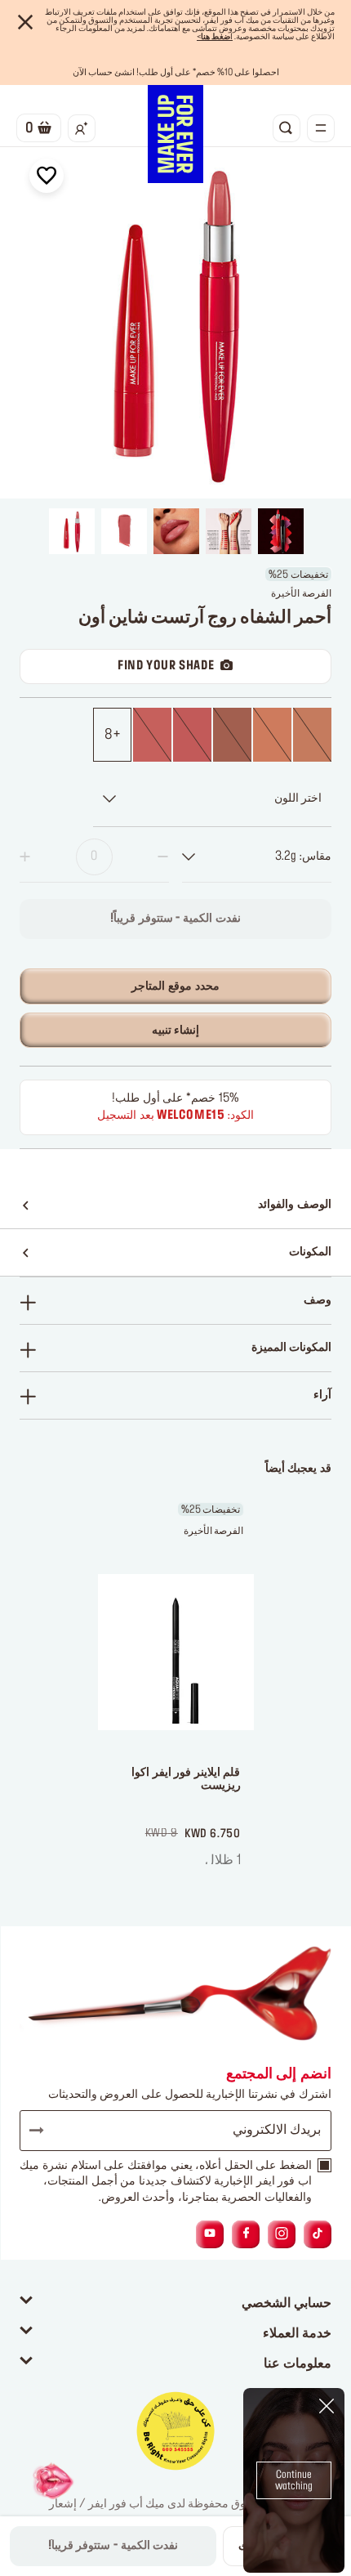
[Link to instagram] (282, 2234)
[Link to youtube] (210, 2234)
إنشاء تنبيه (176, 1031)
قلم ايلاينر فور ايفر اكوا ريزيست (186, 1780)
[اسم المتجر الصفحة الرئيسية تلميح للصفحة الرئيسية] (175, 134)
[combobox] (257, 857)
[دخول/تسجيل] (82, 128)
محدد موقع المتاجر (175, 986)
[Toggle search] (287, 128)
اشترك (44, 2131)
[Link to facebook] (246, 2234)
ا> (215, 37)
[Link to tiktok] (318, 2234)
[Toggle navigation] (321, 128)
